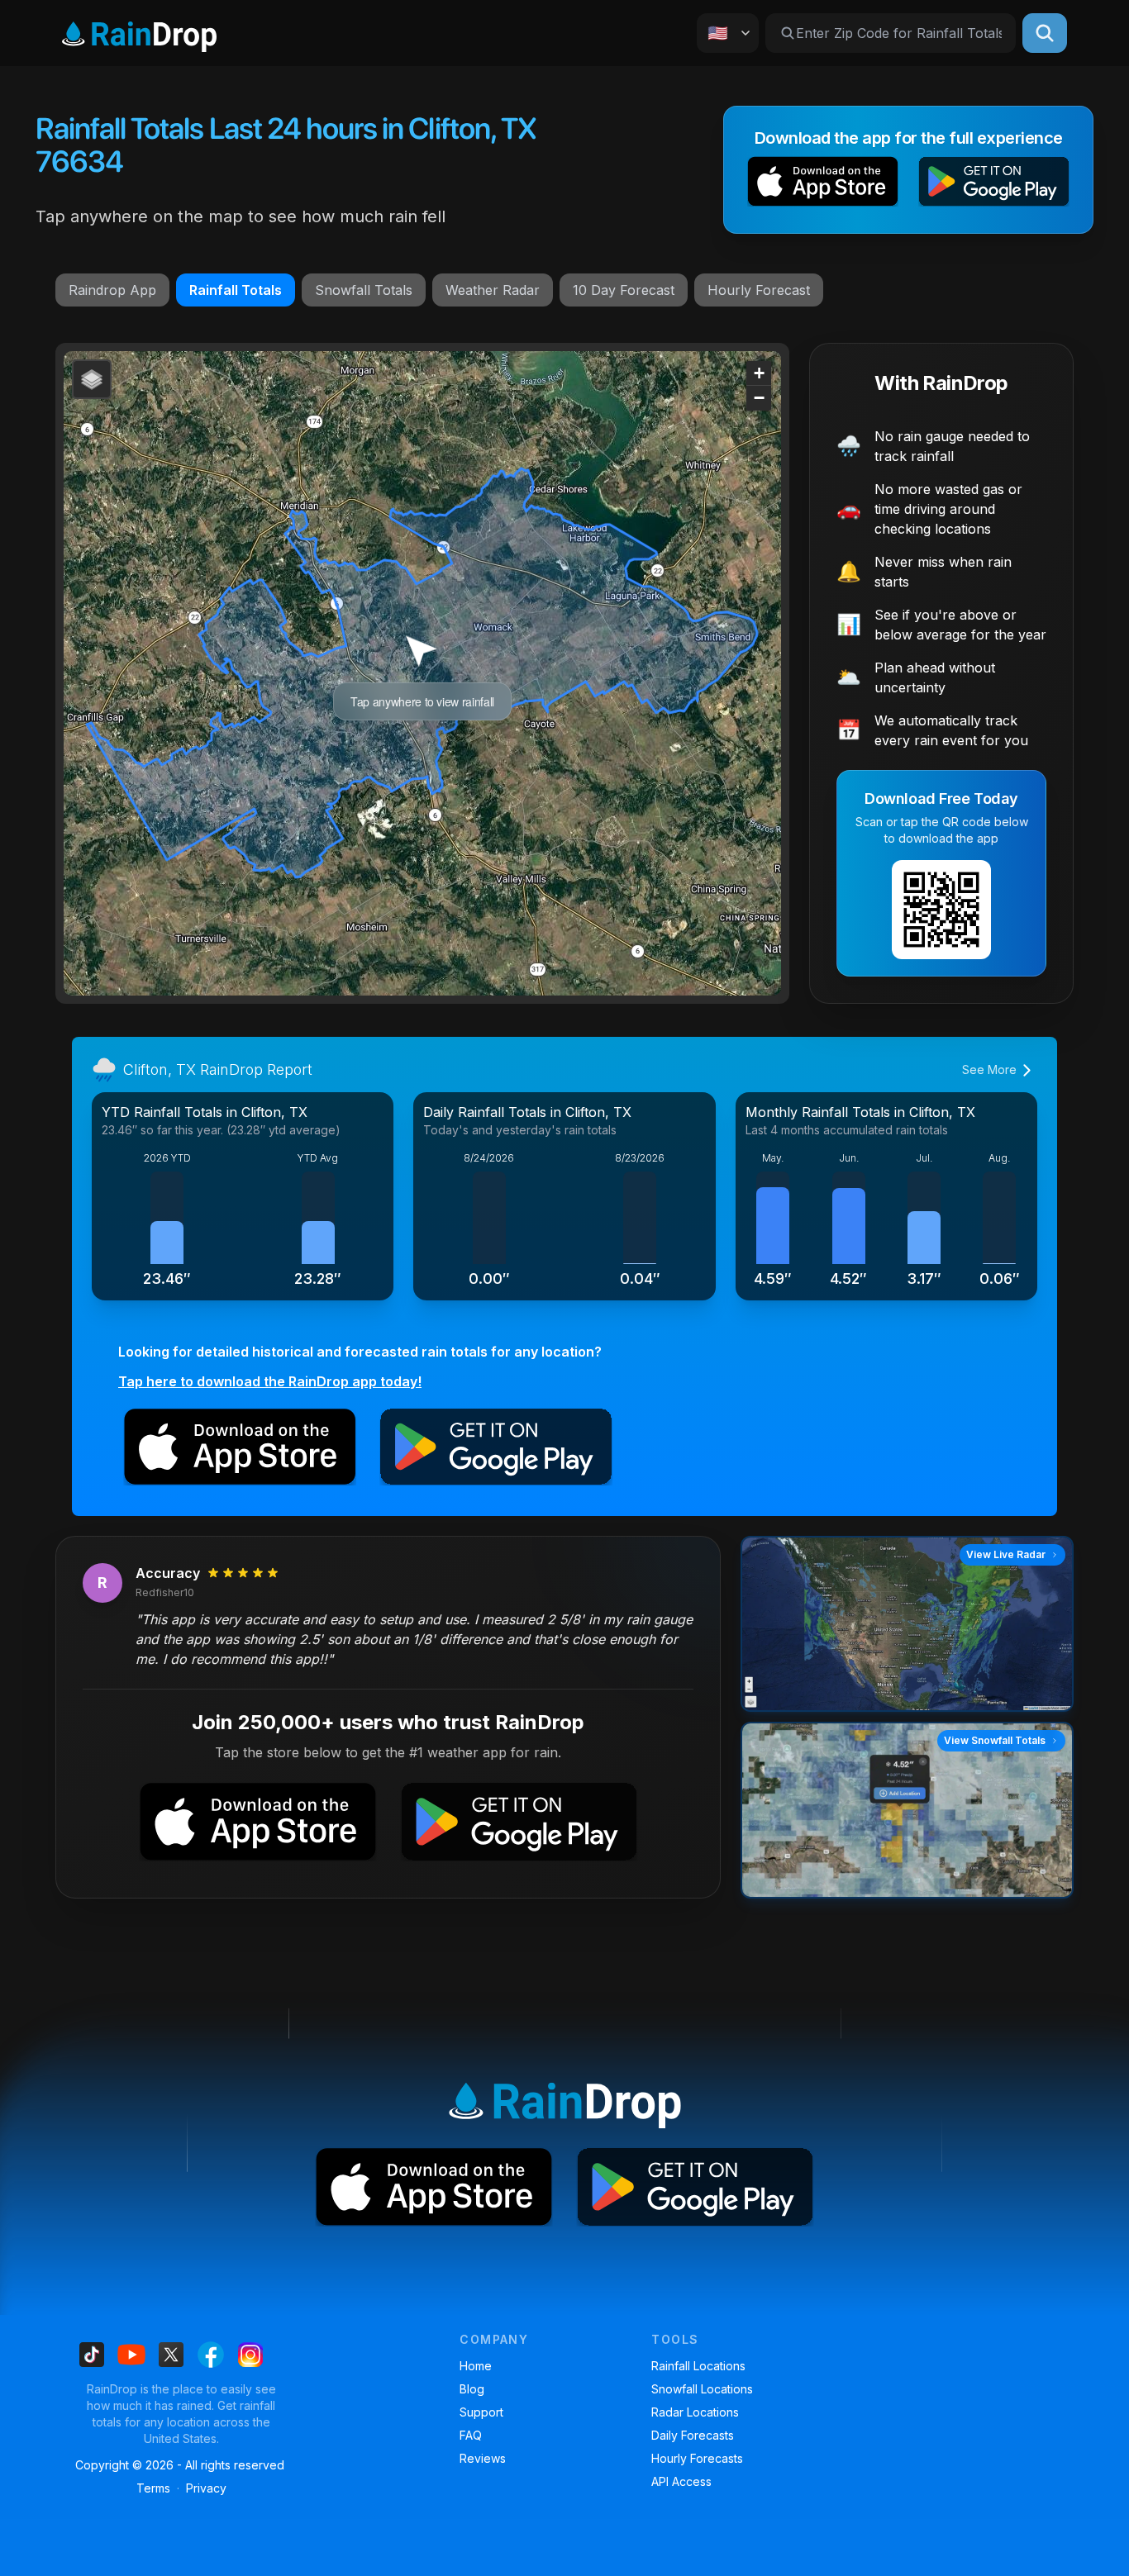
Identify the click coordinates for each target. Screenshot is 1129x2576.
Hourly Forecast (759, 290)
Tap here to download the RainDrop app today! (270, 1381)
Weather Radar (493, 290)
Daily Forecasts (693, 2435)
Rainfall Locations (698, 2366)
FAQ (471, 2435)
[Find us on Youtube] (131, 2355)
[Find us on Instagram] (250, 2355)
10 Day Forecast (624, 290)
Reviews (483, 2458)
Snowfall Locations (702, 2389)
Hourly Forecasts (697, 2458)
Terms (153, 2488)
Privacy (206, 2488)
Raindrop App (112, 290)
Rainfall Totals (236, 290)
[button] (823, 185)
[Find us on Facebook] (211, 2355)
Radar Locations (695, 2412)
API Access (681, 2481)
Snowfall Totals (364, 290)
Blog (472, 2389)
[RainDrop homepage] (139, 33)
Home (476, 2366)
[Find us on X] (171, 2355)
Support (481, 2412)
